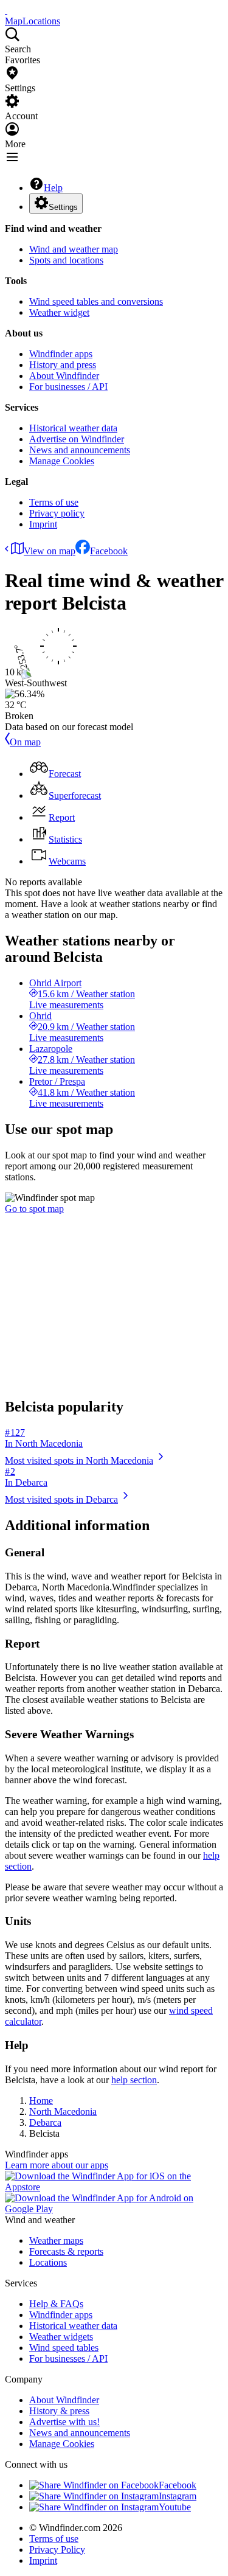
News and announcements (80, 450)
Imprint (43, 524)
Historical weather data (73, 428)
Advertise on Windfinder (77, 439)
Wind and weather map (74, 249)
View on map (50, 551)
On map (25, 742)
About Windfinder (64, 376)
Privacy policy (57, 513)
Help (53, 188)
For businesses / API (68, 387)
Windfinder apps (61, 354)
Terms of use (54, 502)
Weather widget (59, 312)
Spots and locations (66, 260)
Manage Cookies (62, 461)
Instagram (178, 2496)
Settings (63, 207)
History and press (63, 365)
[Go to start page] (6, 10)
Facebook (109, 551)
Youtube (175, 2507)
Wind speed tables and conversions (96, 301)
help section (134, 2080)
